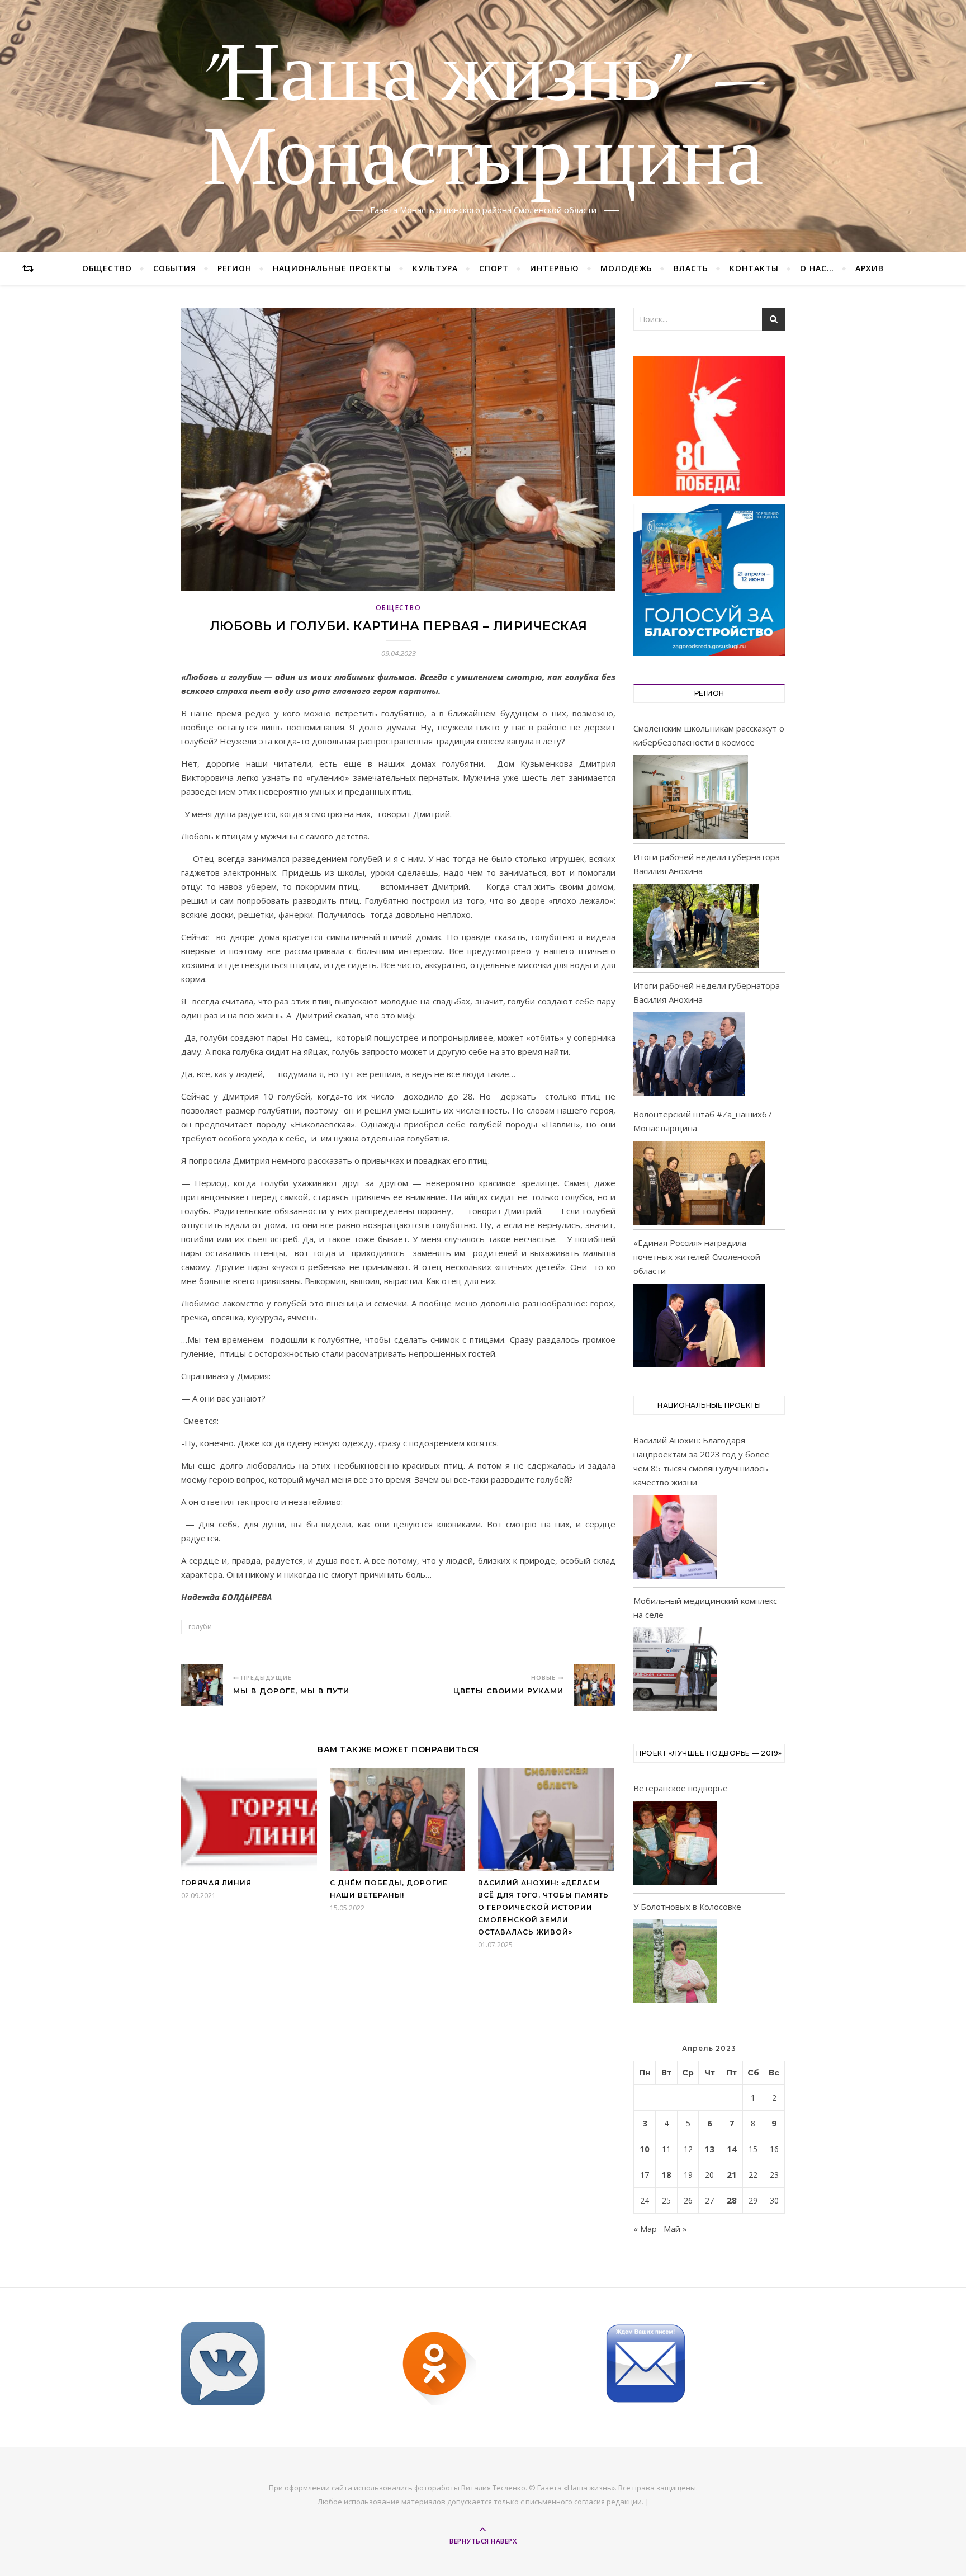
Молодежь (626, 268)
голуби (200, 1627)
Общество (107, 268)
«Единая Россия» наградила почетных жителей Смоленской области (697, 1257)
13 (709, 2149)
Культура (435, 268)
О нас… (817, 268)
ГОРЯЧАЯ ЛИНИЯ (216, 1883)
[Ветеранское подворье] (675, 1845)
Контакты (754, 268)
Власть (691, 268)
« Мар (645, 2229)
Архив (870, 268)
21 (732, 2174)
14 (732, 2149)
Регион (235, 268)
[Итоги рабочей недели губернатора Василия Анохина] (696, 926)
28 (732, 2200)
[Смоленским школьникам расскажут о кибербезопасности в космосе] (691, 797)
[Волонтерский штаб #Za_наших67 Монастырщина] (699, 1183)
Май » (675, 2229)
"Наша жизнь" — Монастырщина (483, 119)
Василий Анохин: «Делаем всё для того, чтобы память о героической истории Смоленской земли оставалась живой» (543, 1907)
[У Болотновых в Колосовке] (675, 1963)
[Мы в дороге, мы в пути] (202, 1685)
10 (645, 2149)
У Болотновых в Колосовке (687, 1907)
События (175, 268)
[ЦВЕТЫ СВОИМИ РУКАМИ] (595, 1685)
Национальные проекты (332, 268)
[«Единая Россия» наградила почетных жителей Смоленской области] (699, 1325)
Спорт (494, 268)
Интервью (555, 268)
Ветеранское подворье (681, 1788)
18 (666, 2174)
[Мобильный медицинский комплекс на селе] (675, 1671)
